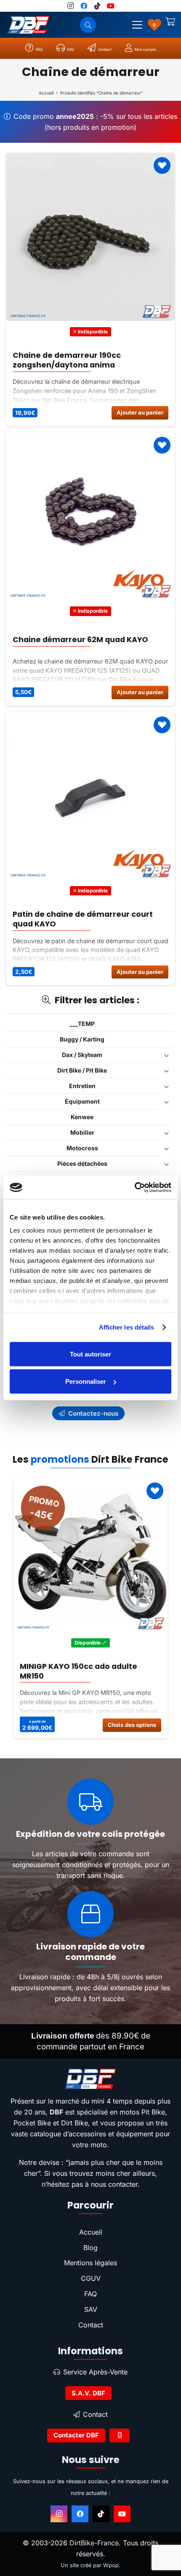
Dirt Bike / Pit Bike (82, 1070)
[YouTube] (122, 2514)
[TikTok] (101, 2514)
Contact (91, 2325)
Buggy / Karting (82, 1039)
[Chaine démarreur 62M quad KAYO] (90, 517)
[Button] (120, 2436)
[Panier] (170, 25)
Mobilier (82, 1132)
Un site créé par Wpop (90, 2565)
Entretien (82, 1086)
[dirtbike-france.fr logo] (90, 2079)
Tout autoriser (90, 1354)
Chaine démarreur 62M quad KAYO (80, 640)
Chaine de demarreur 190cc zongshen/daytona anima (67, 360)
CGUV (91, 2278)
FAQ (90, 2294)
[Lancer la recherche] (88, 25)
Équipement (82, 1101)
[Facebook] (80, 2514)
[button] (137, 25)
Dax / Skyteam (82, 1055)
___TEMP (82, 1024)
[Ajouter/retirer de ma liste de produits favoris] (162, 165)
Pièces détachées (82, 1163)
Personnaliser (86, 1381)
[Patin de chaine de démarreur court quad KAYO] (90, 796)
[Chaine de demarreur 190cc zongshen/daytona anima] (90, 237)
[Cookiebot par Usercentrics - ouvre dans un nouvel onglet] (134, 1188)
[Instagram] (59, 2514)
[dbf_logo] (28, 25)
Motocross (82, 1148)
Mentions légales (90, 2263)
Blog (90, 2248)
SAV (91, 2309)
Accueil (46, 93)
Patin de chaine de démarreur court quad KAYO (83, 919)
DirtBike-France (94, 2543)
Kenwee (82, 1117)
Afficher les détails (127, 1327)
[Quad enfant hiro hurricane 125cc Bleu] (90, 1555)
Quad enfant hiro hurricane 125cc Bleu (85, 1671)
